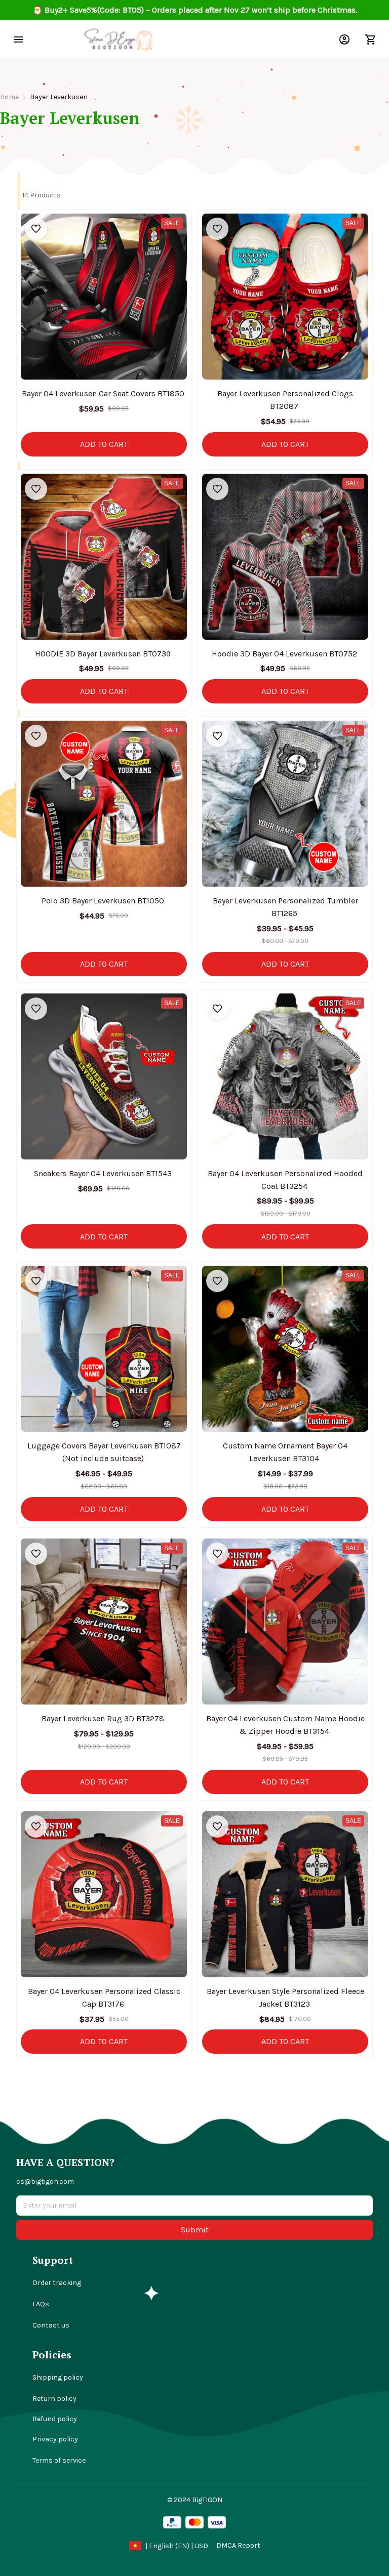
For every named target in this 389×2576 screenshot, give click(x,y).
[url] (238, 2546)
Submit (195, 2230)
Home (9, 97)
